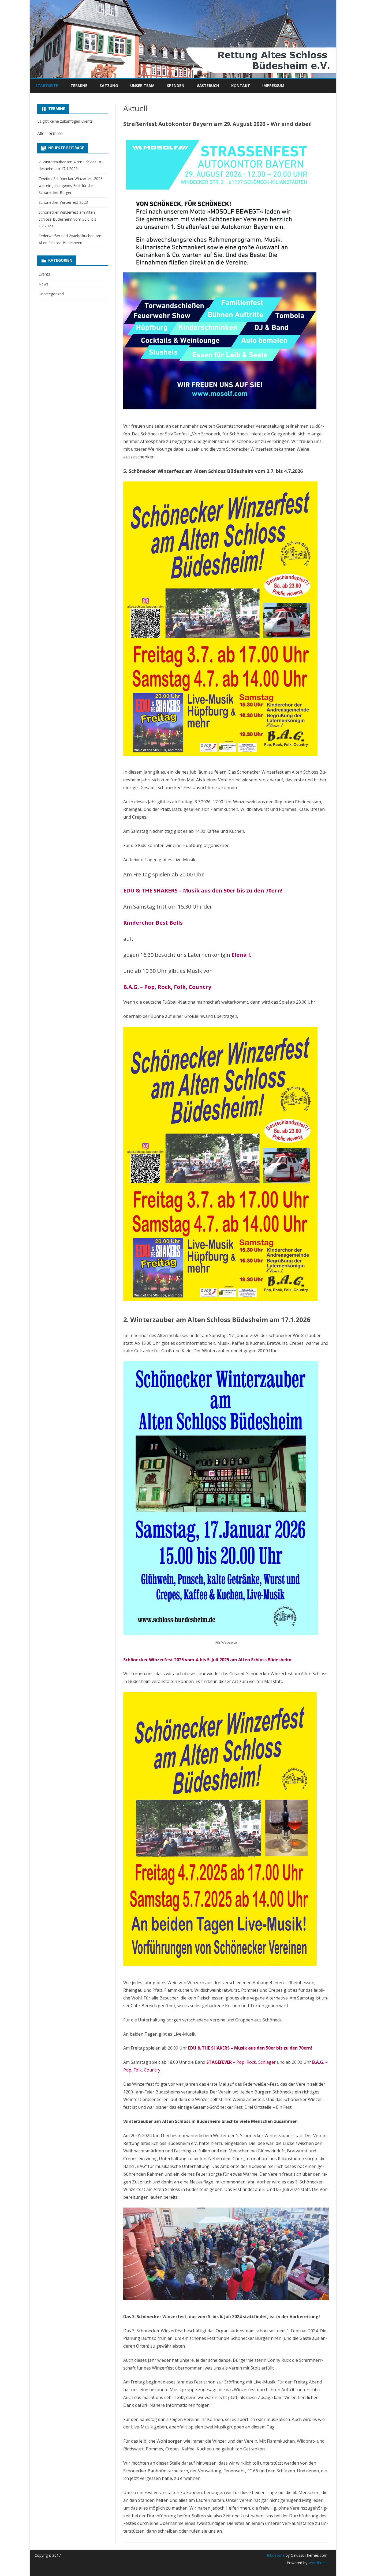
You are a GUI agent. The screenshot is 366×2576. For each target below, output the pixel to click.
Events (44, 274)
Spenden (176, 86)
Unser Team (142, 86)
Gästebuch (208, 86)
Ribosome (276, 2555)
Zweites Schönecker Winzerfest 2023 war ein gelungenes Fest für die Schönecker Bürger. (71, 185)
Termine (79, 86)
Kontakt (241, 86)
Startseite (47, 86)
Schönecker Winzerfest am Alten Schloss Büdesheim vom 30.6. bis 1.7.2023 (67, 219)
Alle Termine (50, 133)
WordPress (317, 2563)
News (44, 284)
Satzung (109, 86)
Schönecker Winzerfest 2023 (63, 202)
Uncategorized (51, 294)
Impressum (273, 86)
